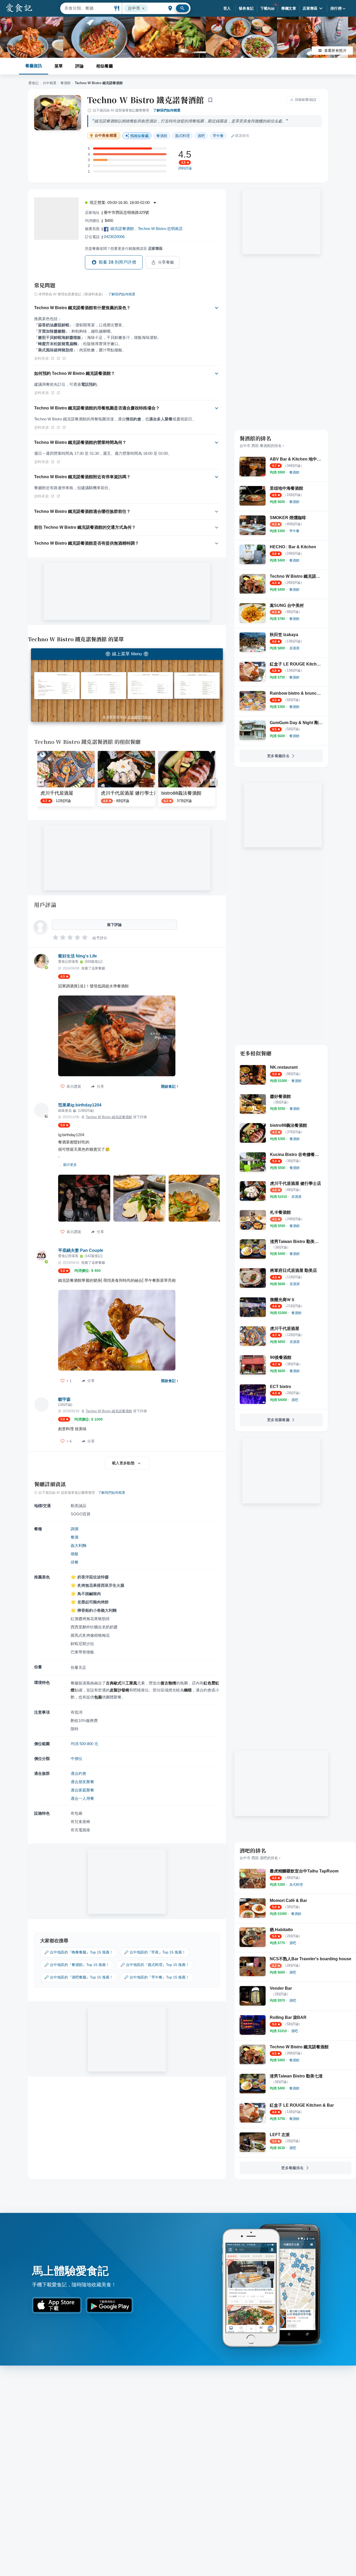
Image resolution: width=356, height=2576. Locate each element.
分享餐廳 (166, 262)
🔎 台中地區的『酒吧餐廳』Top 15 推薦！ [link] (79, 1977)
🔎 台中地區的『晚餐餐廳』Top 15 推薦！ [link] (79, 1952)
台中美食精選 (106, 136)
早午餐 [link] (218, 136)
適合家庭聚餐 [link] (82, 1790)
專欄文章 (289, 8)
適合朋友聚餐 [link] (82, 1782)
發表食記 (246, 8)
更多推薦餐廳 (278, 1420)
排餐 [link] (75, 1562)
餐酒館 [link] (162, 136)
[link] (294, 472)
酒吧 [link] (201, 136)
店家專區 (310, 8)
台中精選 (50, 83)
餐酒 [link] (75, 1537)
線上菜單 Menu (127, 654)
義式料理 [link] (182, 136)
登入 (227, 8)
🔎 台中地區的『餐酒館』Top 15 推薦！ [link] (77, 1965)
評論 (79, 66)
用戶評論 (45, 905)
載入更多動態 (123, 1463)
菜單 (59, 66)
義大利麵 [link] (78, 1545)
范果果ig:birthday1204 (80, 1105)
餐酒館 (66, 83)
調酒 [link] (75, 1529)
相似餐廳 (105, 66)
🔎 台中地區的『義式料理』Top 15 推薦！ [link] (155, 1965)
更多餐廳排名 (278, 756)
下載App (268, 8)
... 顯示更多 (68, 1165)
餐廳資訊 (34, 66)
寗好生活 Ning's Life (78, 956)
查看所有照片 (335, 51)
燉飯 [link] (75, 1554)
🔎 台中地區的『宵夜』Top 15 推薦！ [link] (155, 1952)
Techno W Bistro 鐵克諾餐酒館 (146, 100)
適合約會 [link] (78, 1773)
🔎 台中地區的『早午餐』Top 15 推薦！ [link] (157, 1977)
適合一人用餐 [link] (82, 1798)
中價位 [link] (76, 1759)
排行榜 (336, 8)
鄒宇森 (64, 1399)
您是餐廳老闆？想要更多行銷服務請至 (124, 248)
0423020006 (114, 237)
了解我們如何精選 (167, 110)
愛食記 (33, 83)
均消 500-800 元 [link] (84, 1744)
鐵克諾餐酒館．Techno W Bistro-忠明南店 (147, 229)
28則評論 (185, 168)
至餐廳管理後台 (139, 717)
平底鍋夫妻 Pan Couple (81, 1250)
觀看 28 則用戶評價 (117, 262)
